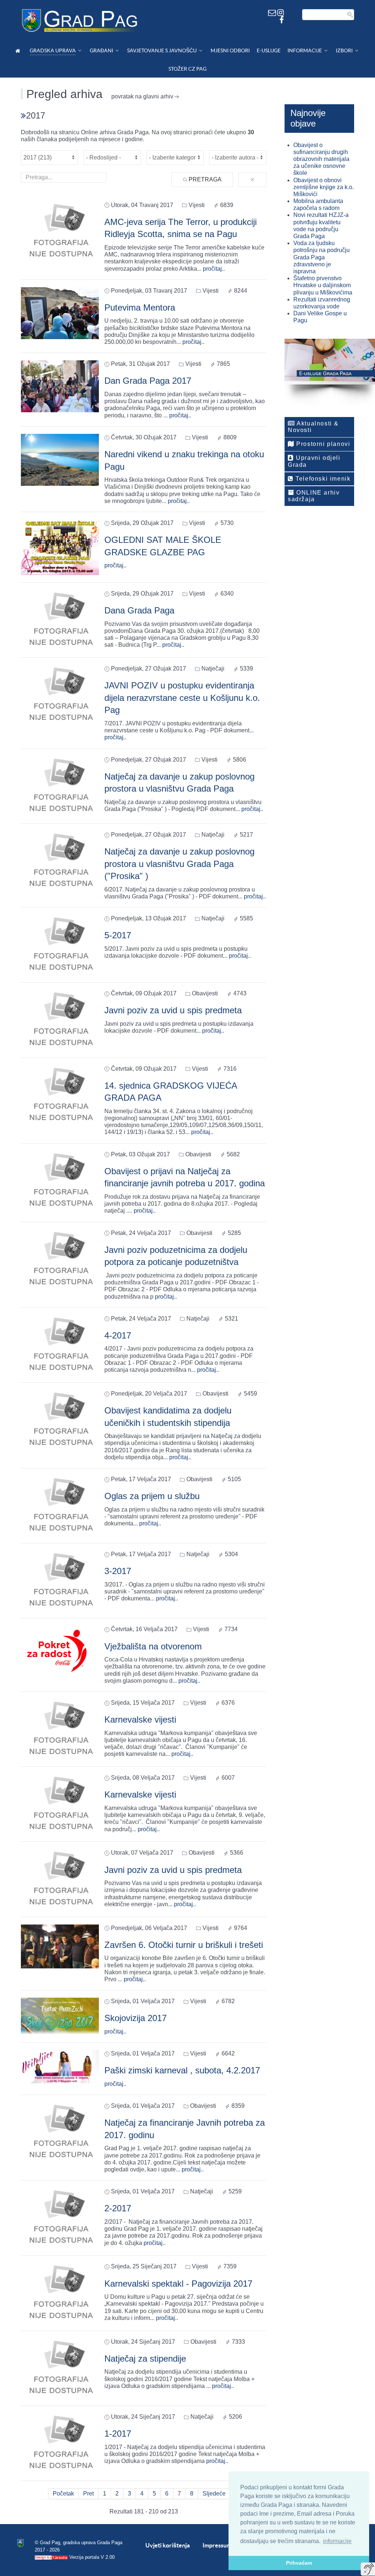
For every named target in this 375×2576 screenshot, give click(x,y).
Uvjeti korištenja (168, 2545)
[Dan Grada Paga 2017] (60, 386)
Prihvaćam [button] (299, 2563)
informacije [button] (337, 2541)
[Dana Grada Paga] (60, 619)
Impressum (217, 2545)
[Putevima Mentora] (60, 313)
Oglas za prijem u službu (152, 1496)
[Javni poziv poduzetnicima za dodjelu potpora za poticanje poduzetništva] (60, 1259)
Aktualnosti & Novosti (313, 427)
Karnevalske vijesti (140, 1719)
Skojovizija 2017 (135, 2018)
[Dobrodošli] (19, 51)
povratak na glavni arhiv (142, 96)
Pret (88, 2494)
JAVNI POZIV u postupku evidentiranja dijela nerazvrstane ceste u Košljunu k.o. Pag (182, 698)
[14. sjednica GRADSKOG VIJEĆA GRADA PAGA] (60, 1095)
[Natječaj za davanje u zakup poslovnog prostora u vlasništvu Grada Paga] (60, 786)
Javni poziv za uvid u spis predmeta (173, 1010)
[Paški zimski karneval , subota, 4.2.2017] (60, 2066)
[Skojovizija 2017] (60, 2016)
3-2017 (118, 1571)
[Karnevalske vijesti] (60, 1729)
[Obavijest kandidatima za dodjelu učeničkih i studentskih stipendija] (60, 1420)
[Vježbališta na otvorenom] (60, 1650)
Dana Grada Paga (139, 610)
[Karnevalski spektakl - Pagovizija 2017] (60, 2293)
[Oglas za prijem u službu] (60, 1505)
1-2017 (118, 2434)
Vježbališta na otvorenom (153, 1646)
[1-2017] (60, 2443)
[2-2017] (60, 2218)
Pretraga (204, 179)
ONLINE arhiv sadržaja (314, 496)
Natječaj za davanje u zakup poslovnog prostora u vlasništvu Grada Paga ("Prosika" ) (179, 864)
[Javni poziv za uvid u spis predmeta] (60, 1020)
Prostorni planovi (322, 444)
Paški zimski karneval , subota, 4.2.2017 (182, 2070)
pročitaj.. (214, 269)
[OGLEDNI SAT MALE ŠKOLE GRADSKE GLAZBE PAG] (60, 547)
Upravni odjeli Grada (314, 461)
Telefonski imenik (322, 479)
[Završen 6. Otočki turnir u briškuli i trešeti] (60, 1946)
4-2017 (118, 1335)
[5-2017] (60, 944)
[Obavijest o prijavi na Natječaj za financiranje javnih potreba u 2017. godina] (60, 1180)
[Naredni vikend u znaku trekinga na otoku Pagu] (60, 459)
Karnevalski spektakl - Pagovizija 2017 (178, 2284)
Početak (63, 2494)
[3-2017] (60, 1580)
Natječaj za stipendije (145, 2359)
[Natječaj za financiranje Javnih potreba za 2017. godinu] (60, 2132)
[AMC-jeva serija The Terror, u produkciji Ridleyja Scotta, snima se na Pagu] (60, 231)
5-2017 (118, 935)
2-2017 (118, 2208)
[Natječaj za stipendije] (60, 2368)
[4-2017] (60, 1345)
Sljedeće (214, 2494)
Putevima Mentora (140, 307)
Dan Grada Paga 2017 (148, 381)
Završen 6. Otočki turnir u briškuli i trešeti (184, 1945)
